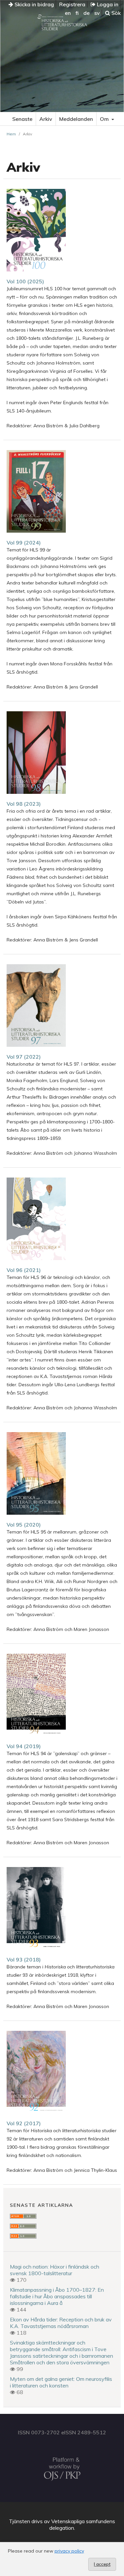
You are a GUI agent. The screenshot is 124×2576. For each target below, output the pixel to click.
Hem (11, 134)
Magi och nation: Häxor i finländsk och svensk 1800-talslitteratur (55, 2270)
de (86, 13)
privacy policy (69, 2551)
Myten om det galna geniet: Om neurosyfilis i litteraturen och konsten (61, 2382)
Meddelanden (76, 119)
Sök (115, 13)
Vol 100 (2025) (25, 281)
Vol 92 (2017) (24, 2123)
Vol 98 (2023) (24, 804)
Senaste (22, 119)
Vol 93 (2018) (24, 1959)
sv (97, 13)
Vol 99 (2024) (24, 543)
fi (77, 13)
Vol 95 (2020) (24, 1525)
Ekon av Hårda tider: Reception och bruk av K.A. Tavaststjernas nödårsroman (61, 2323)
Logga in (107, 4)
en (68, 13)
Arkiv (46, 119)
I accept (102, 2564)
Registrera (72, 4)
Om (105, 119)
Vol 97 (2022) (24, 1057)
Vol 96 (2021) (24, 1270)
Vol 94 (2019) (24, 1746)
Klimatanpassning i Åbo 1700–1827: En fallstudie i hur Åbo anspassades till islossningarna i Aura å (57, 2296)
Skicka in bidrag (34, 4)
